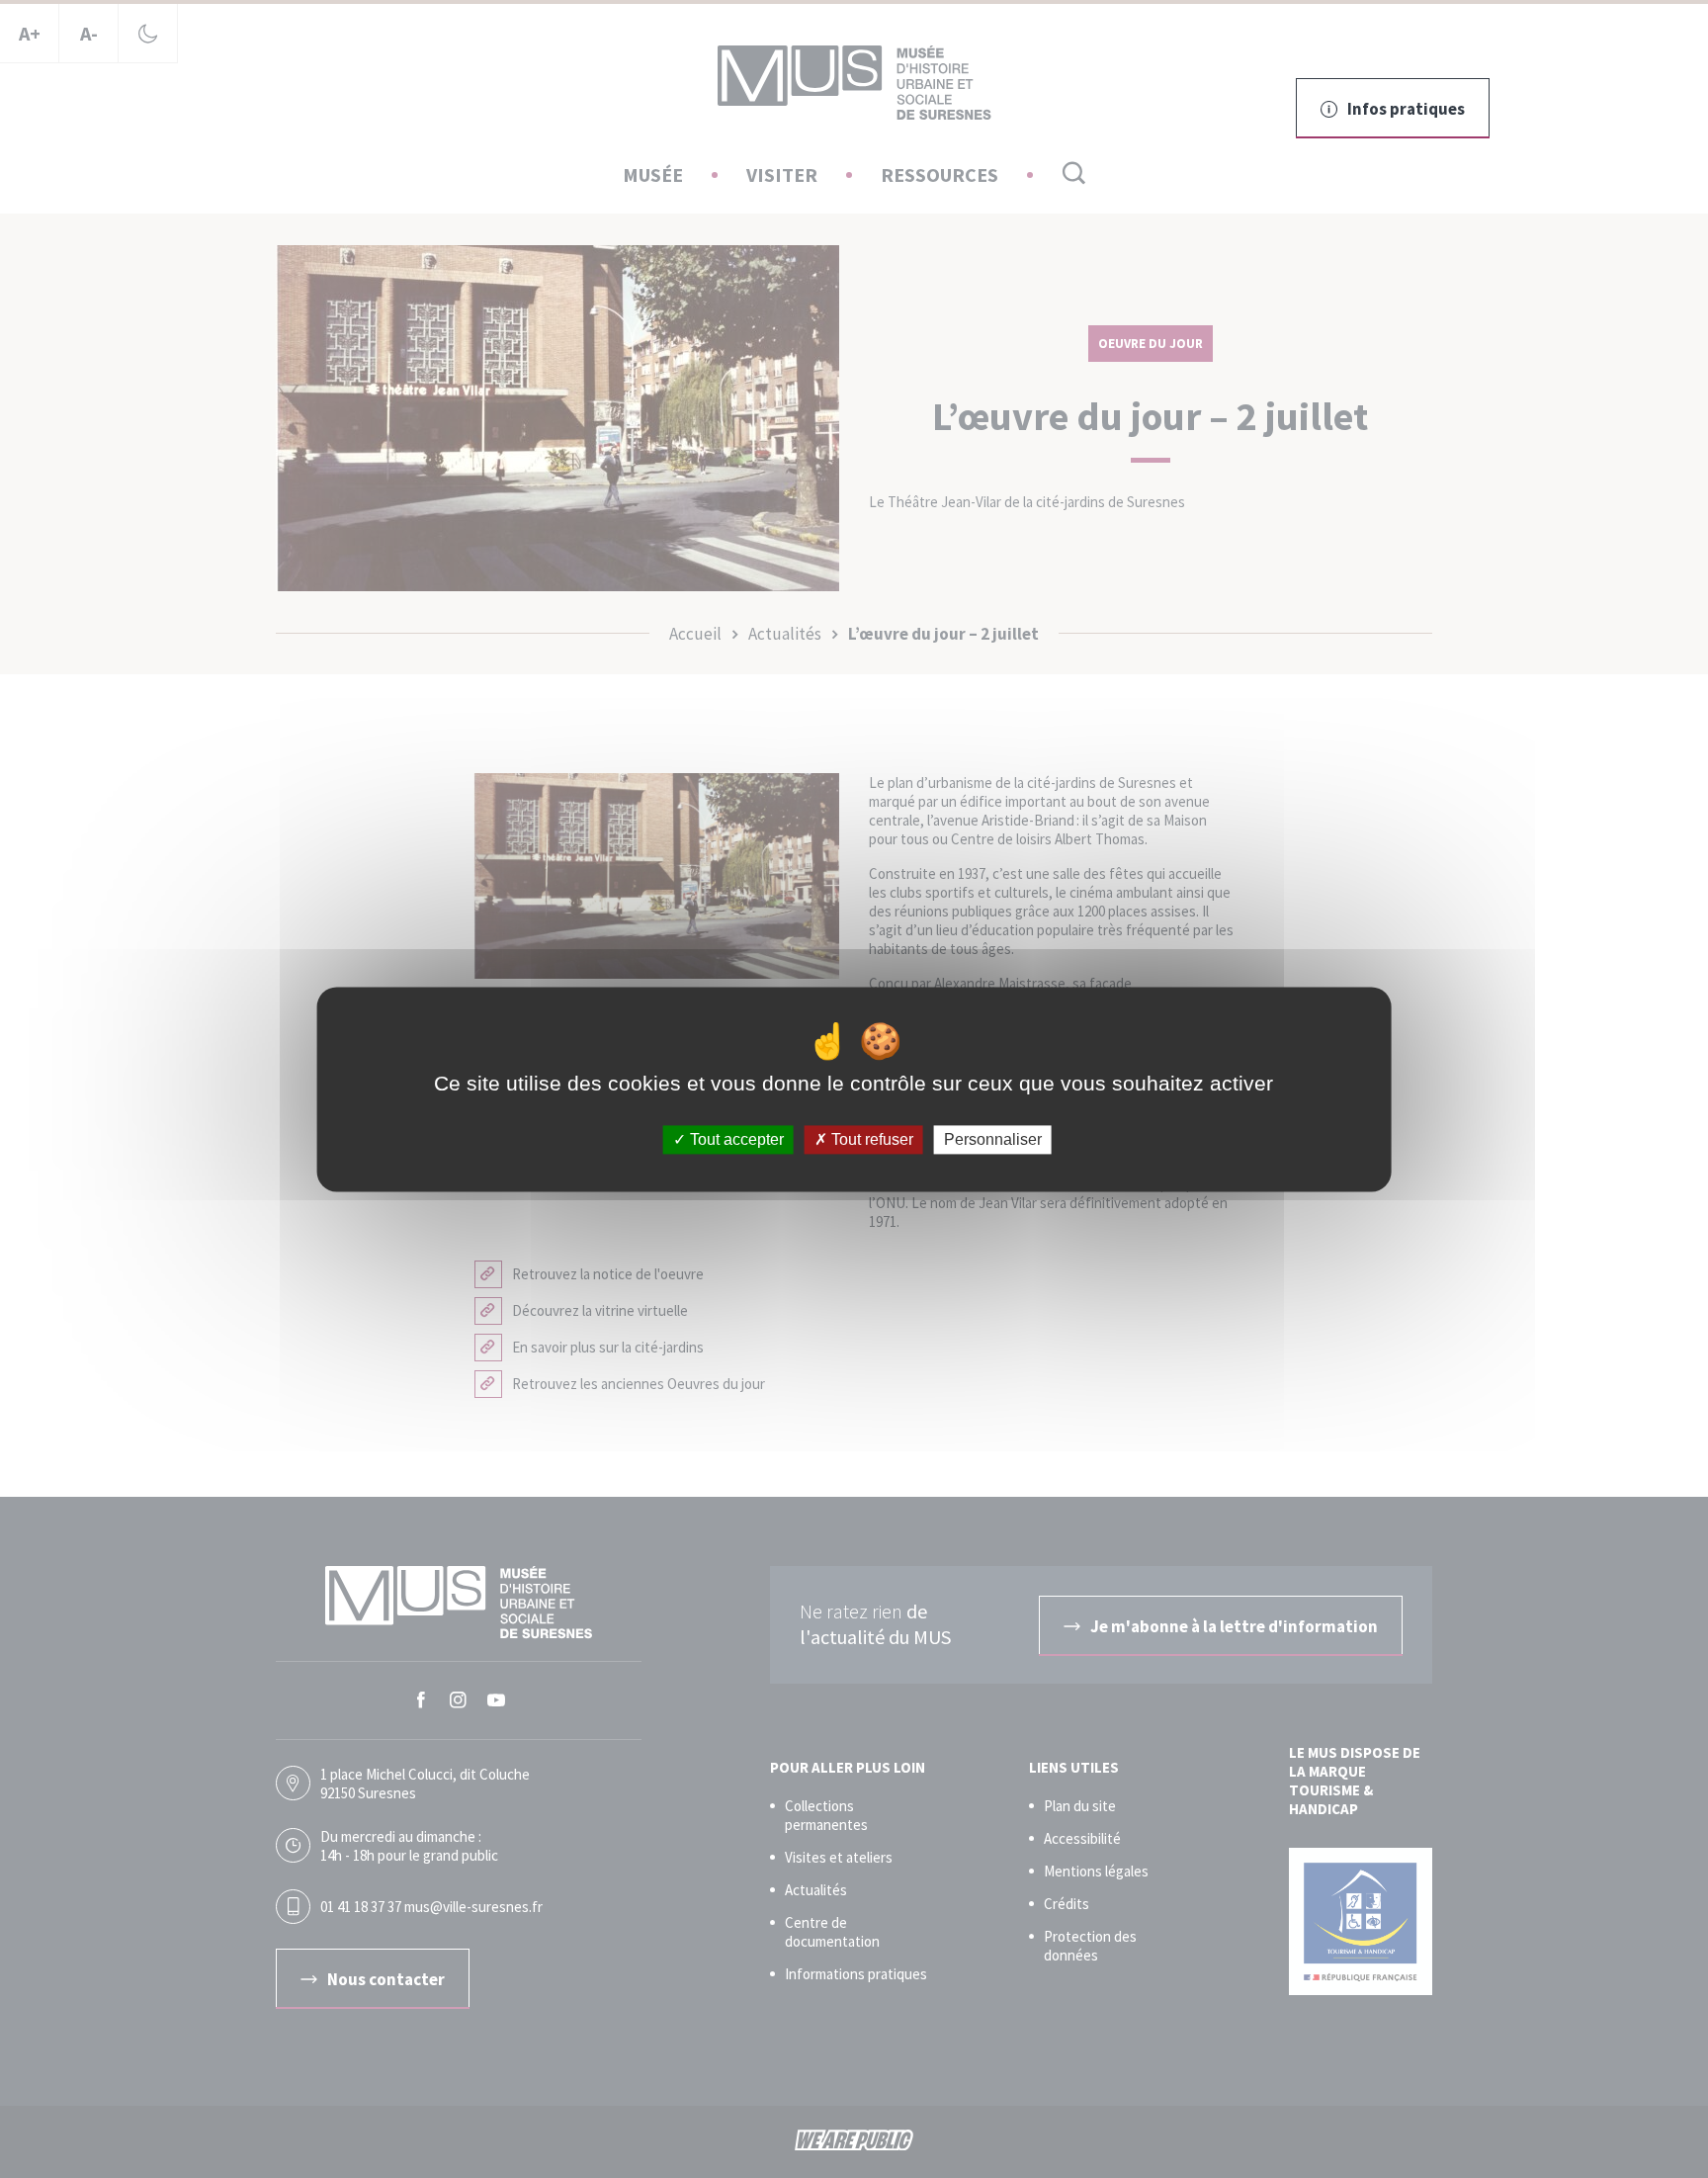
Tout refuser (870, 1139)
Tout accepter (735, 1139)
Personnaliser (993, 1139)
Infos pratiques (1406, 109)
